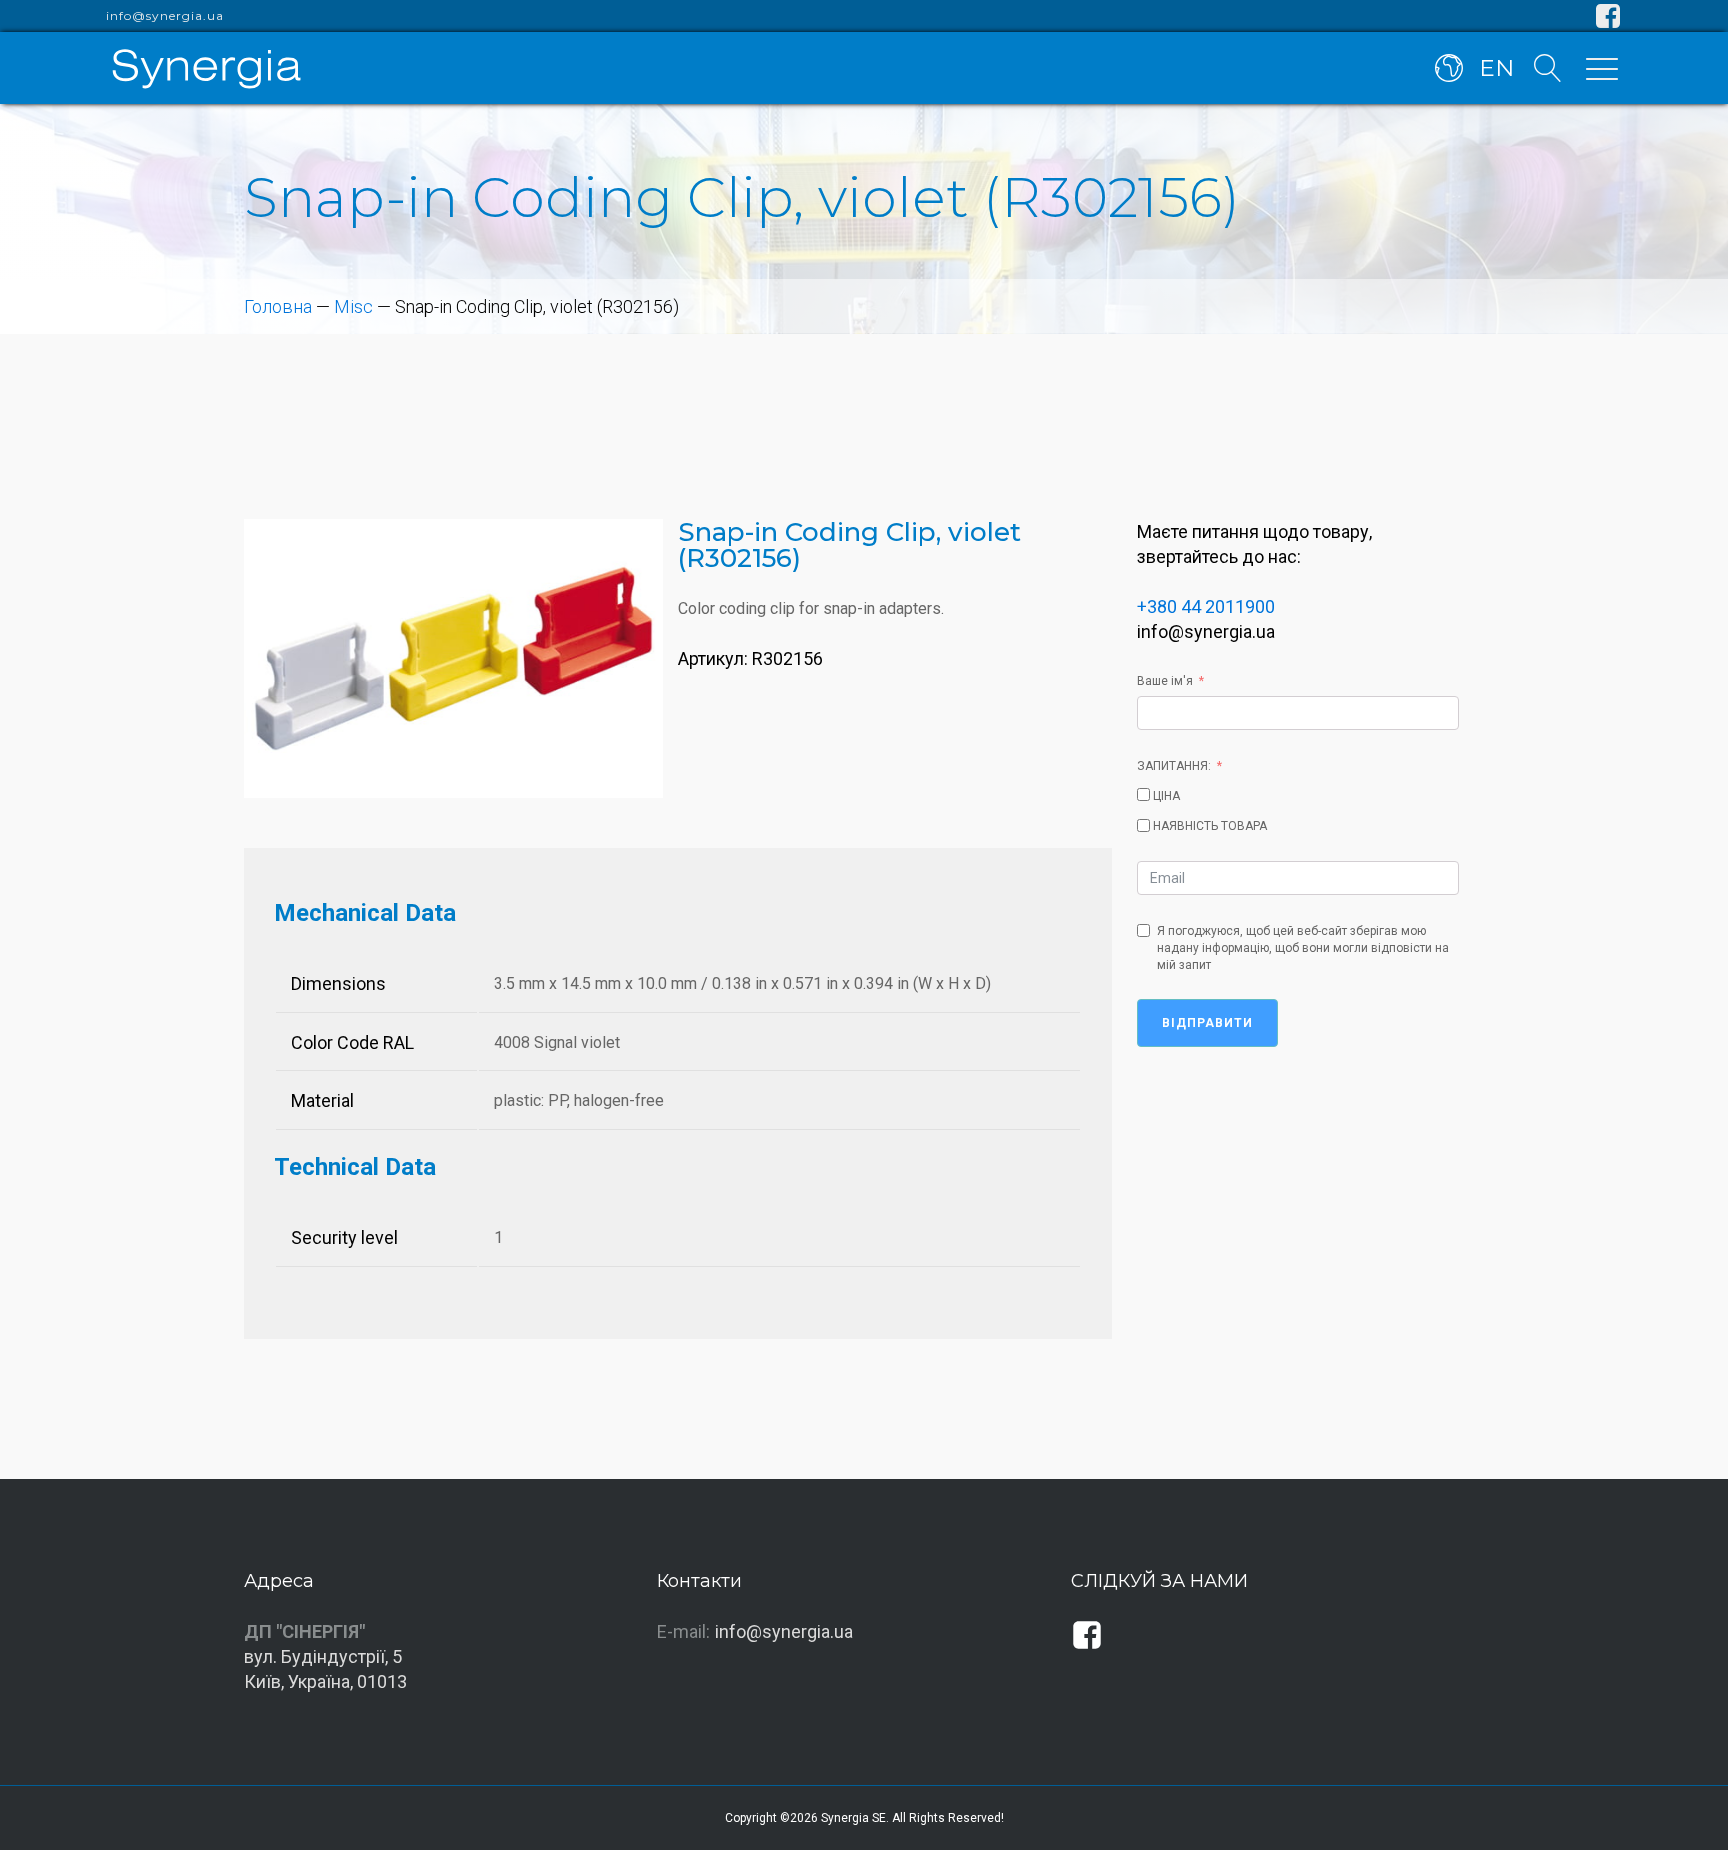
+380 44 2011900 (1206, 606)
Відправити (1207, 1023)
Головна (278, 306)
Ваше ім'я (1165, 681)
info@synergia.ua (165, 16)
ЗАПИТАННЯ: (1174, 766)
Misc (353, 306)
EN (1496, 68)
